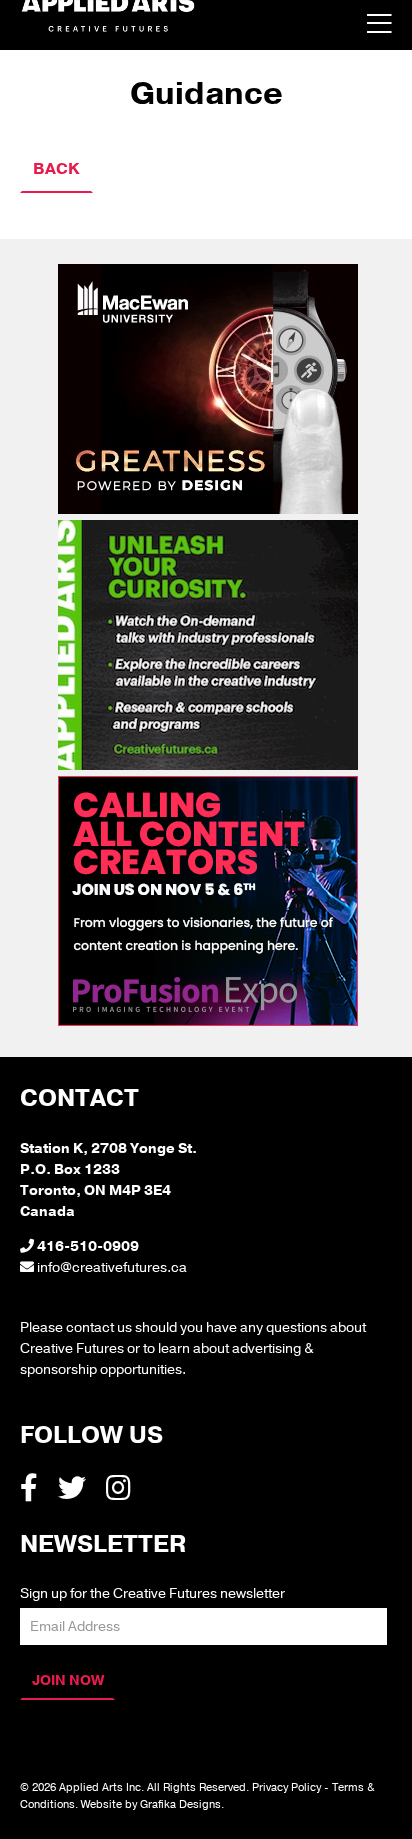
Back (56, 169)
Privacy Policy (286, 1787)
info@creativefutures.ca (112, 1267)
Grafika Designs (180, 1804)
